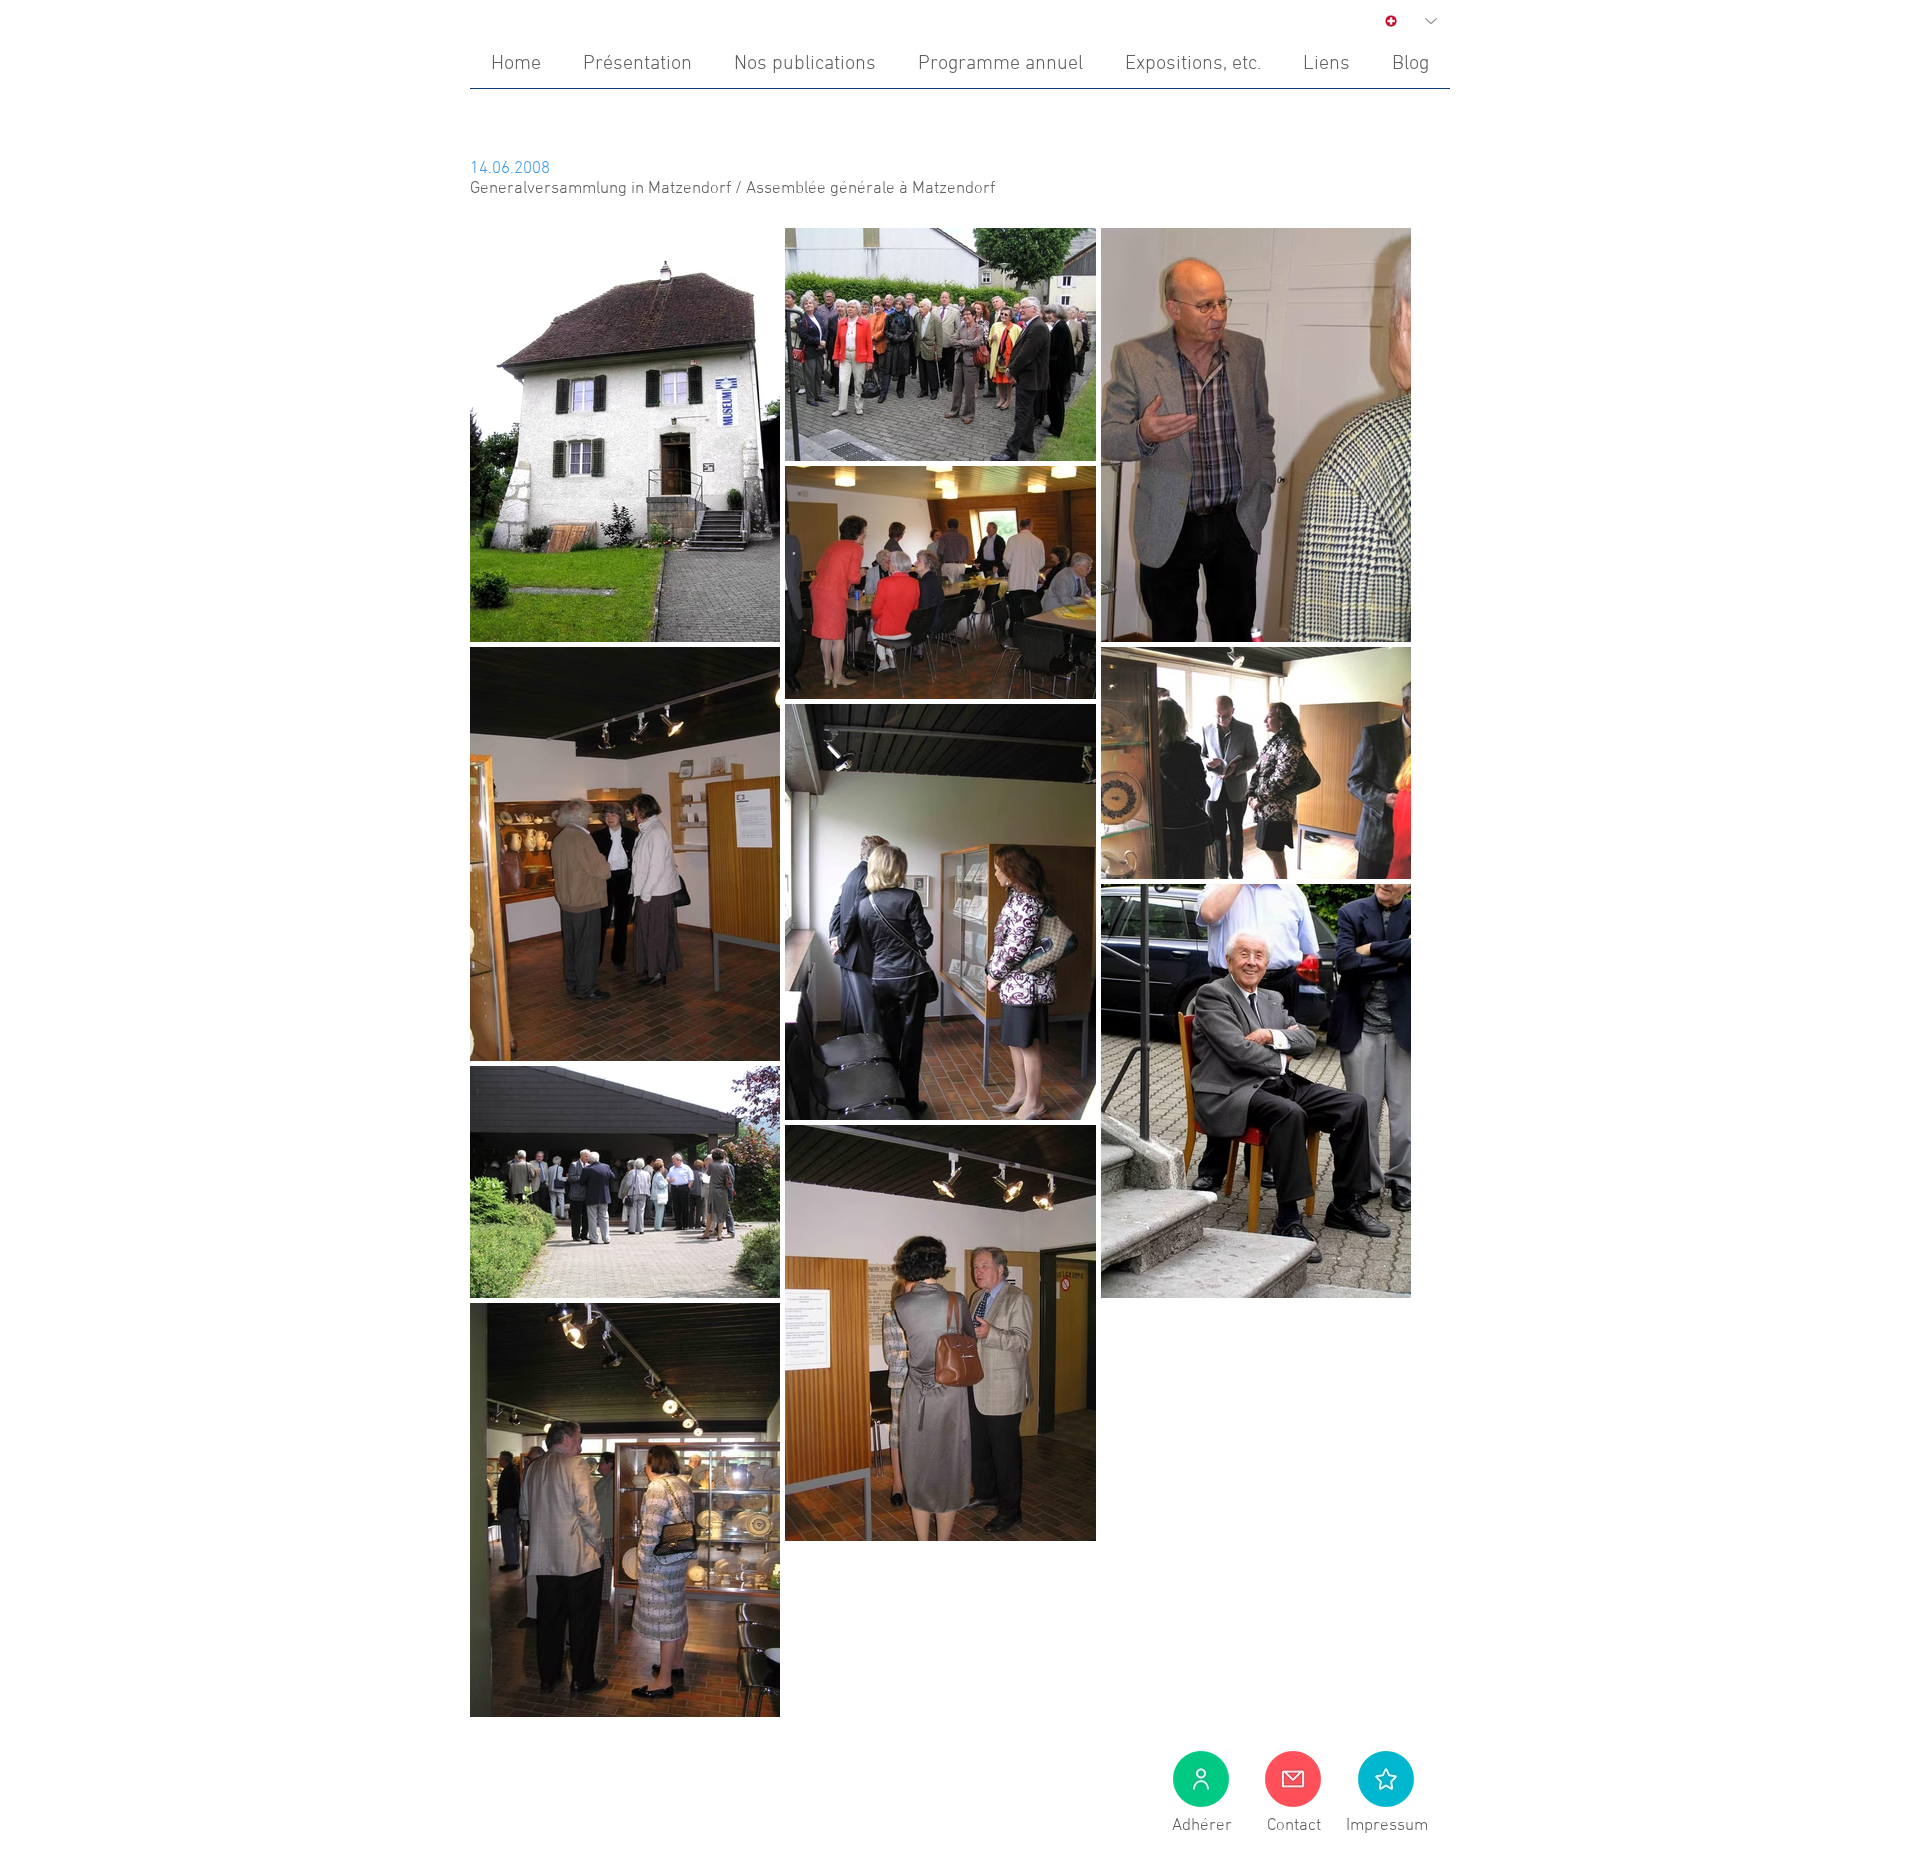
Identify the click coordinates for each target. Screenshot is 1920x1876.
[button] (1386, 1779)
